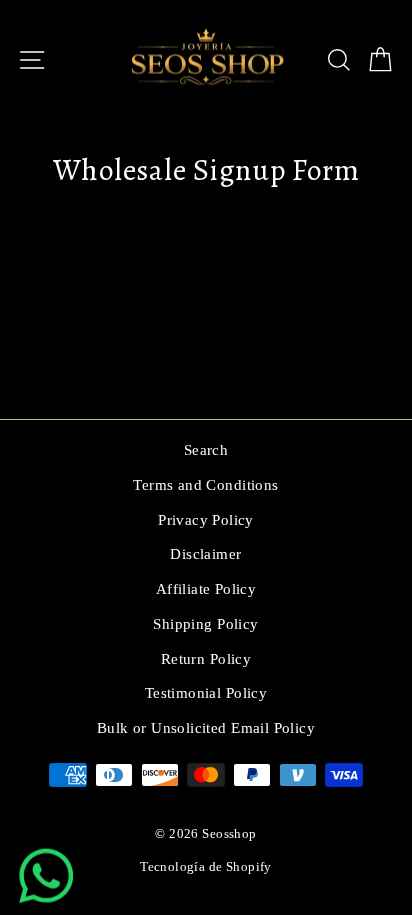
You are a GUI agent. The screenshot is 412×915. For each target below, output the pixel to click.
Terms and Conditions (205, 484)
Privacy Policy (206, 519)
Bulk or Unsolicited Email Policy (206, 727)
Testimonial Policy (206, 692)
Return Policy (206, 658)
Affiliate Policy (206, 588)
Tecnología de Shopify (206, 867)
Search (206, 449)
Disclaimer (205, 553)
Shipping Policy (205, 623)
